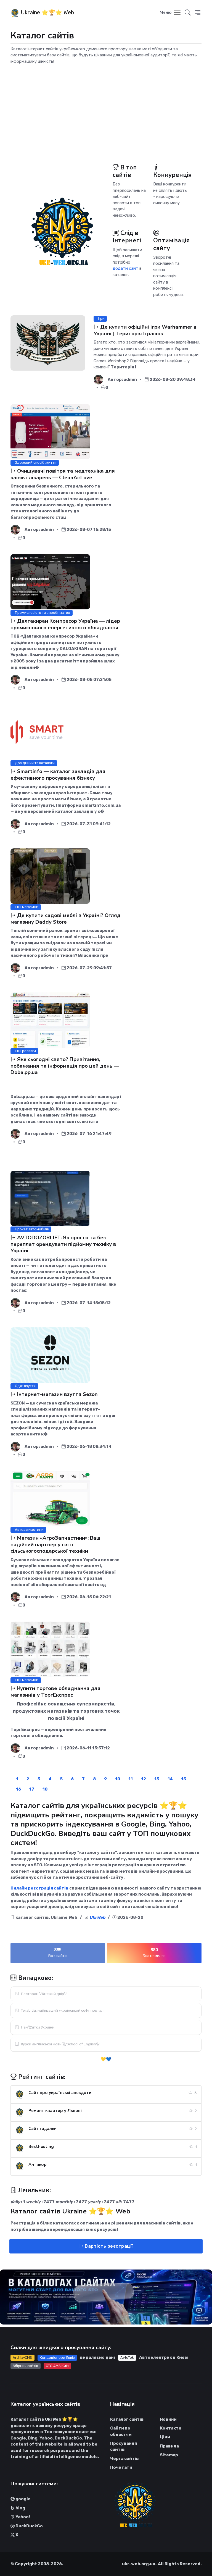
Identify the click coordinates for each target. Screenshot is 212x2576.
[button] (198, 13)
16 (18, 1789)
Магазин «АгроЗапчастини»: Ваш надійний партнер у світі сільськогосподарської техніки (55, 1544)
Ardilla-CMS (22, 2358)
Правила (169, 2446)
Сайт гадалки (43, 2129)
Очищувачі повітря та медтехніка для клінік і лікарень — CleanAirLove (63, 474)
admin (130, 379)
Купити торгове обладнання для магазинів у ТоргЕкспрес (55, 1691)
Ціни (165, 2437)
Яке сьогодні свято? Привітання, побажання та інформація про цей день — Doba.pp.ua (65, 1066)
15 (184, 1779)
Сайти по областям (121, 2431)
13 (157, 1779)
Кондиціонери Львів (57, 2358)
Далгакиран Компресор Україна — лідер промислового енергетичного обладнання (65, 624)
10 (118, 1779)
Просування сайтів (124, 2447)
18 (45, 1789)
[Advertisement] (106, 108)
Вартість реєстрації (108, 2246)
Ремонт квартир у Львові (55, 2111)
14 (170, 1779)
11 (131, 1779)
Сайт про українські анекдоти (60, 2093)
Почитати (121, 2467)
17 (32, 1789)
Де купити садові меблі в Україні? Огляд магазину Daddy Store (66, 918)
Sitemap (169, 2455)
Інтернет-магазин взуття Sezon (57, 1394)
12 (144, 1779)
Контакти (171, 2428)
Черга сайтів (124, 2459)
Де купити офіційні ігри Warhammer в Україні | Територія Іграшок (145, 330)
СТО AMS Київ (57, 2366)
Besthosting (41, 2147)
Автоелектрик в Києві (164, 2357)
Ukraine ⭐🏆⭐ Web (47, 12)
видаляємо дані (98, 2357)
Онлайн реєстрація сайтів (39, 1888)
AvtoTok (127, 2358)
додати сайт (125, 268)
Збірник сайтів (25, 2366)
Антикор (38, 2164)
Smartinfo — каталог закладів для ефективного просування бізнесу (58, 775)
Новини (168, 2419)
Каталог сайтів (127, 2419)
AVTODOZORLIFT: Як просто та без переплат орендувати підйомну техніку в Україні (63, 1244)
